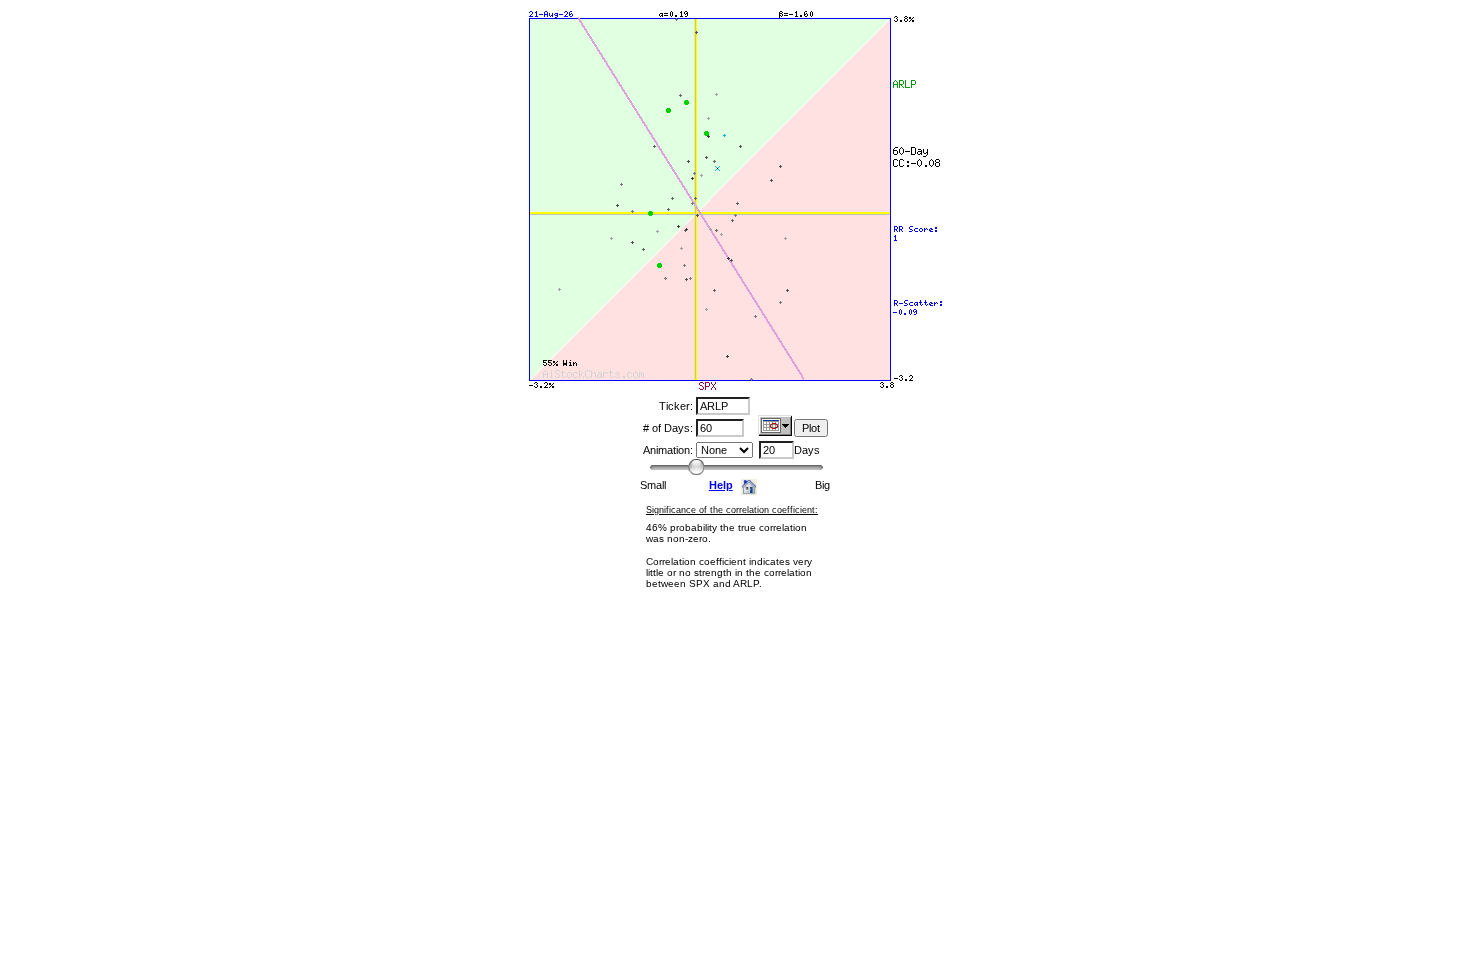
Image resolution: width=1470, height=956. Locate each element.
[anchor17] (775, 430)
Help (721, 485)
